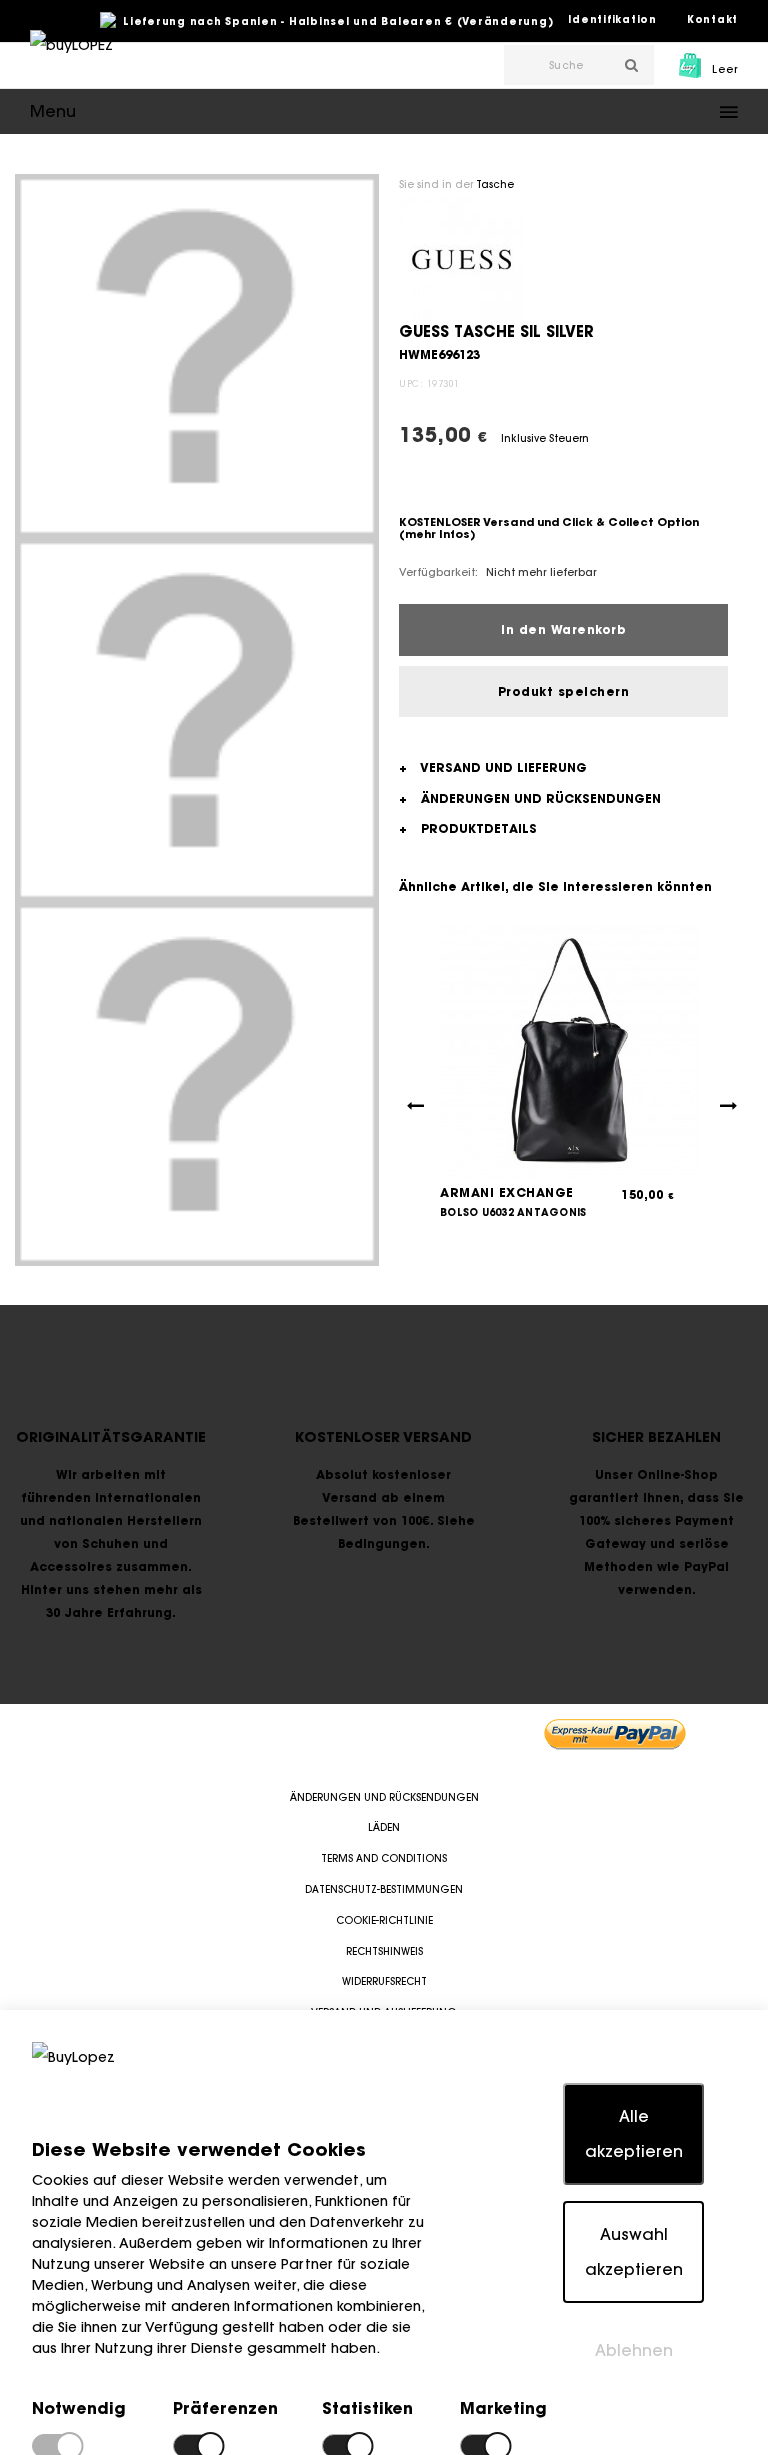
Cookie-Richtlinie (384, 1920)
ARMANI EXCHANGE (507, 1192)
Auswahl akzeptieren (634, 2251)
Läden (384, 1827)
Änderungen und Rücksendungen (384, 1797)
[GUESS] (461, 258)
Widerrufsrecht (384, 1981)
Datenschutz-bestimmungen (384, 1889)
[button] (384, 111)
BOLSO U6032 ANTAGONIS (513, 1212)
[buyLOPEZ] (71, 59)
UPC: (411, 383)
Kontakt (712, 19)
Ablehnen (634, 2350)
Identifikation (612, 19)
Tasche (495, 184)
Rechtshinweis (384, 1951)
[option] (197, 356)
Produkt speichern (564, 691)
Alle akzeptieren (634, 2133)
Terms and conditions (384, 1858)
